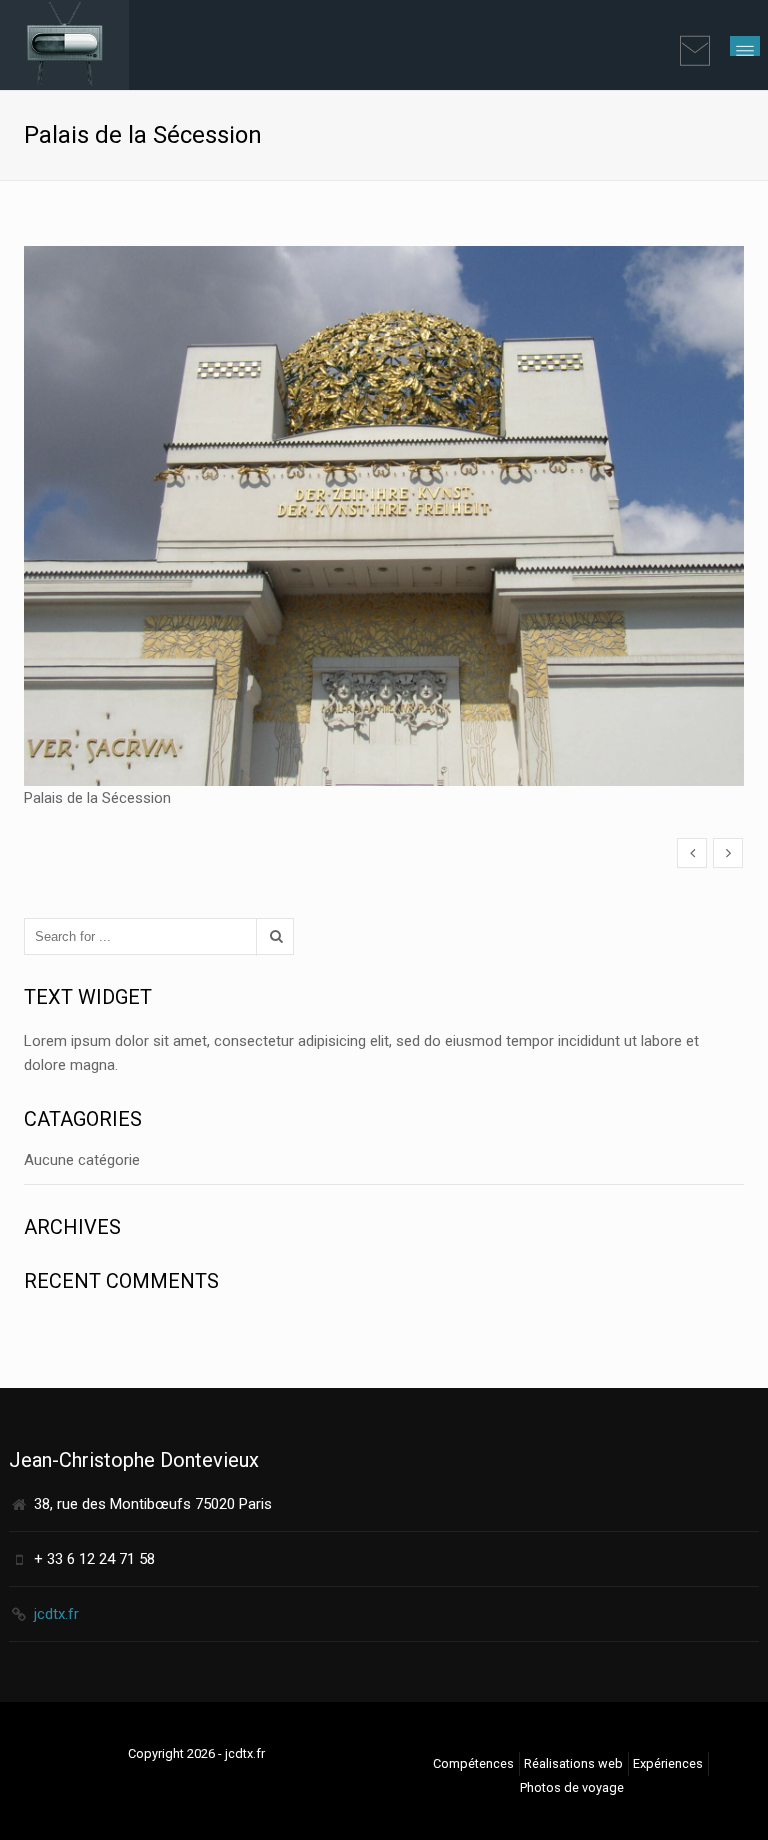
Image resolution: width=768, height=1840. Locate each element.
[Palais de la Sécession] (692, 853)
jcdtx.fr (56, 1614)
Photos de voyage (572, 1787)
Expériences (668, 1763)
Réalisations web (573, 1763)
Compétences (473, 1763)
